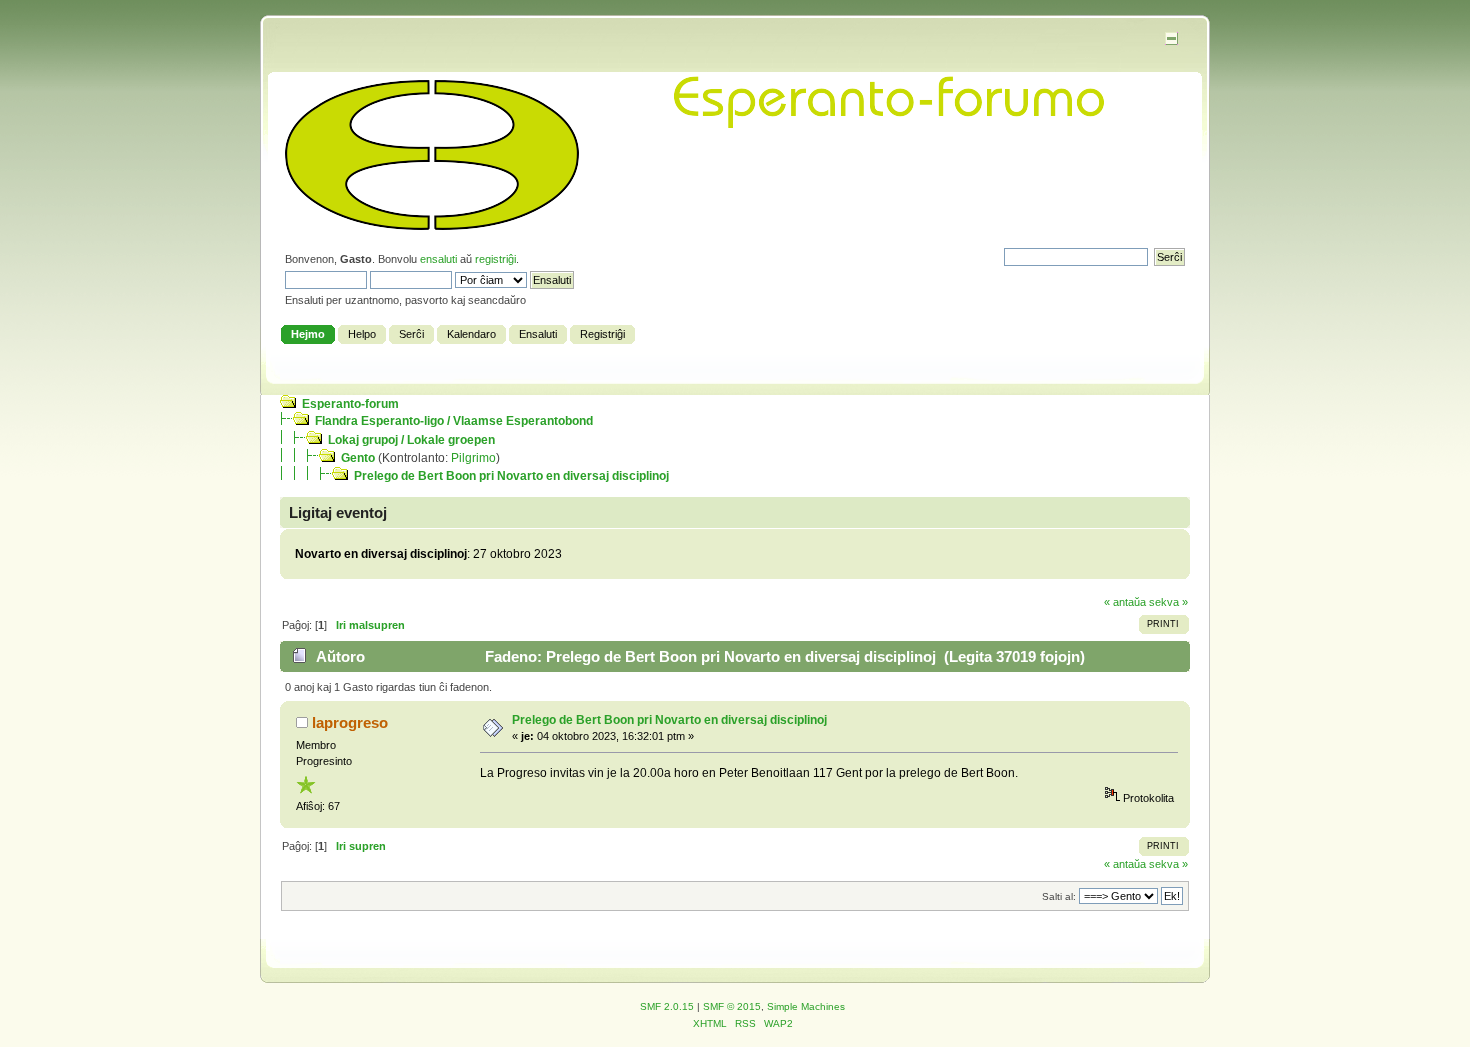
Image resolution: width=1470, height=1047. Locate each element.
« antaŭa (1125, 602)
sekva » (1168, 602)
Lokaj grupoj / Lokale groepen (411, 440)
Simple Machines (806, 1006)
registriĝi (495, 259)
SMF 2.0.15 (667, 1006)
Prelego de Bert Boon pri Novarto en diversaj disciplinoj (511, 476)
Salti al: (1059, 896)
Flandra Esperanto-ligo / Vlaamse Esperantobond (454, 421)
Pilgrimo (473, 458)
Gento (358, 458)
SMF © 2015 (732, 1006)
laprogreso (350, 722)
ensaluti (438, 259)
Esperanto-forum (350, 404)
